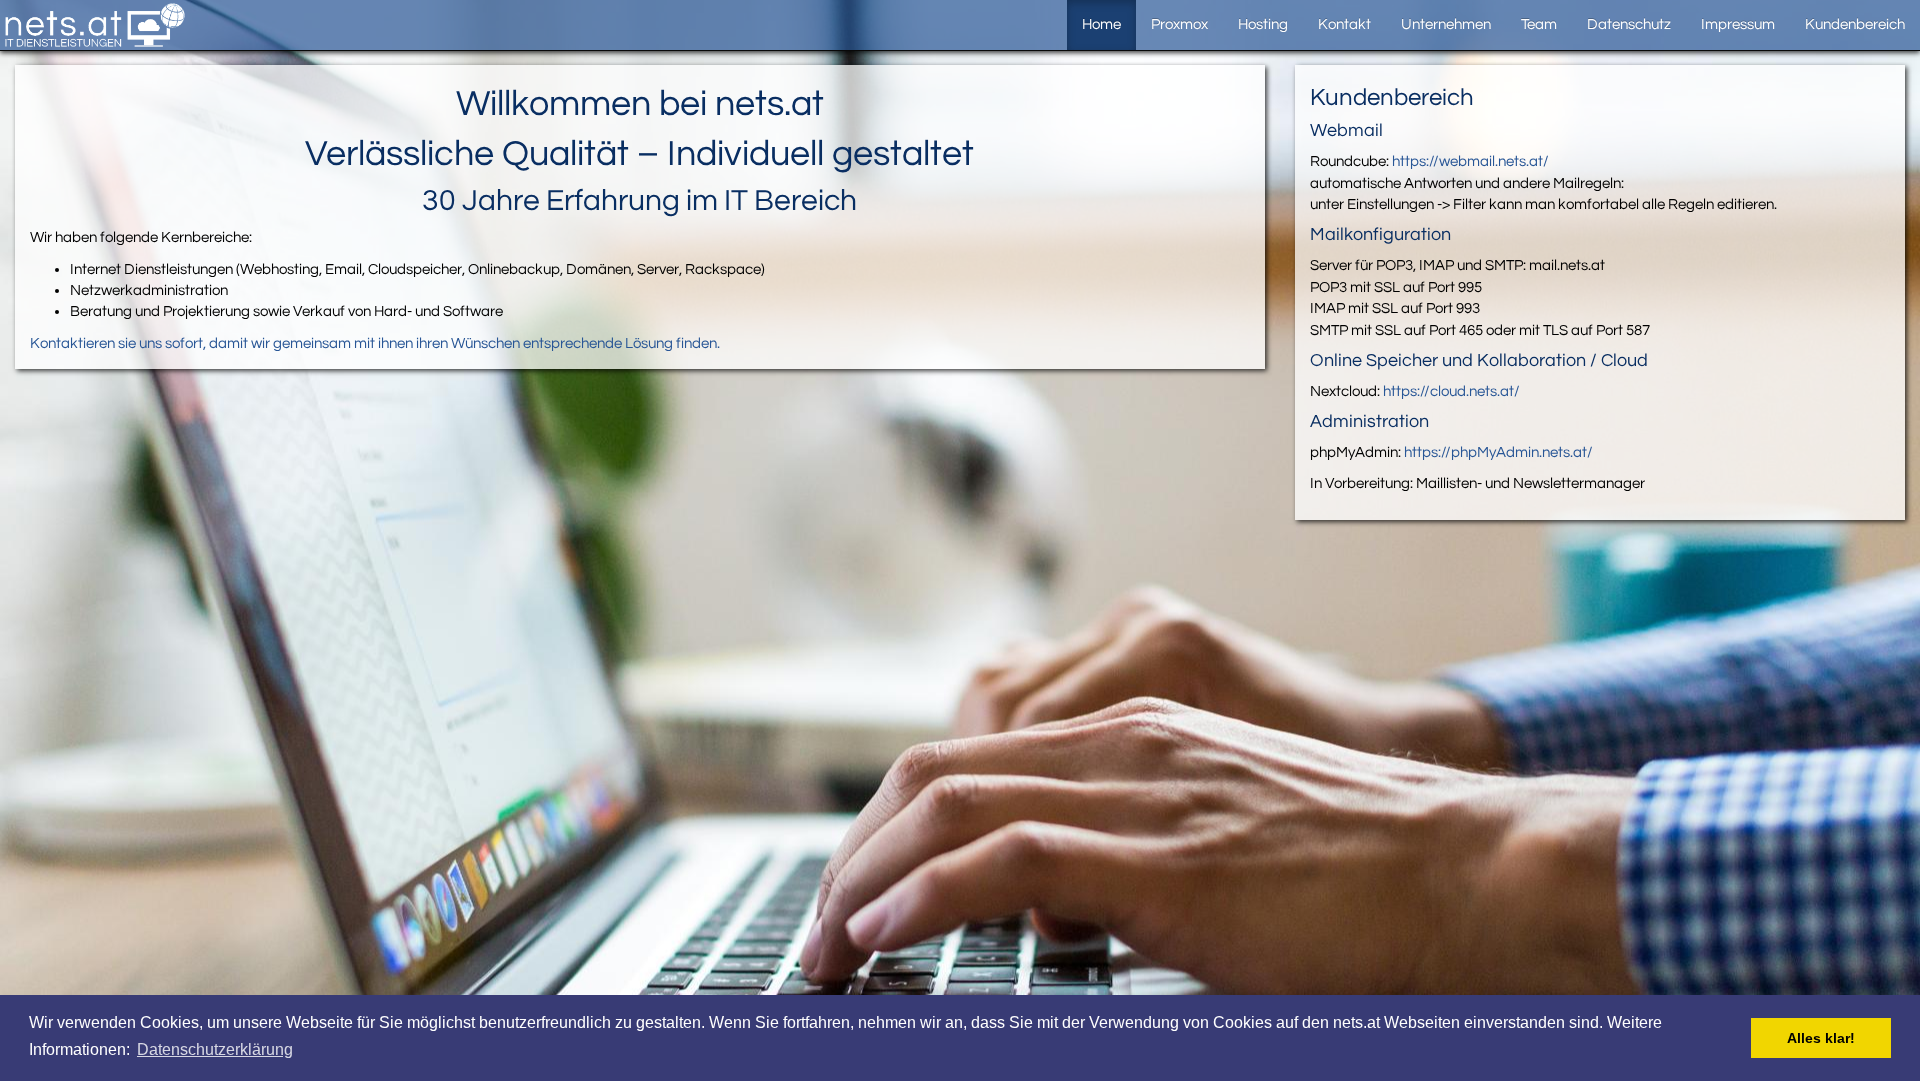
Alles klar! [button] (1821, 1038)
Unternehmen (1446, 24)
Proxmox (1179, 24)
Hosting (1263, 24)
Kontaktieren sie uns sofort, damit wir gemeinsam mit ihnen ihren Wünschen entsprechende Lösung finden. (375, 343)
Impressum (1738, 24)
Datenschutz (1629, 24)
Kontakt (1344, 24)
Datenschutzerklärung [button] (215, 1049)
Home (1101, 24)
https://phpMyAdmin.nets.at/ (1498, 452)
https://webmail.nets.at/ (1470, 161)
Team (1539, 24)
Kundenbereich (1855, 24)
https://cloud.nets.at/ (1451, 391)
